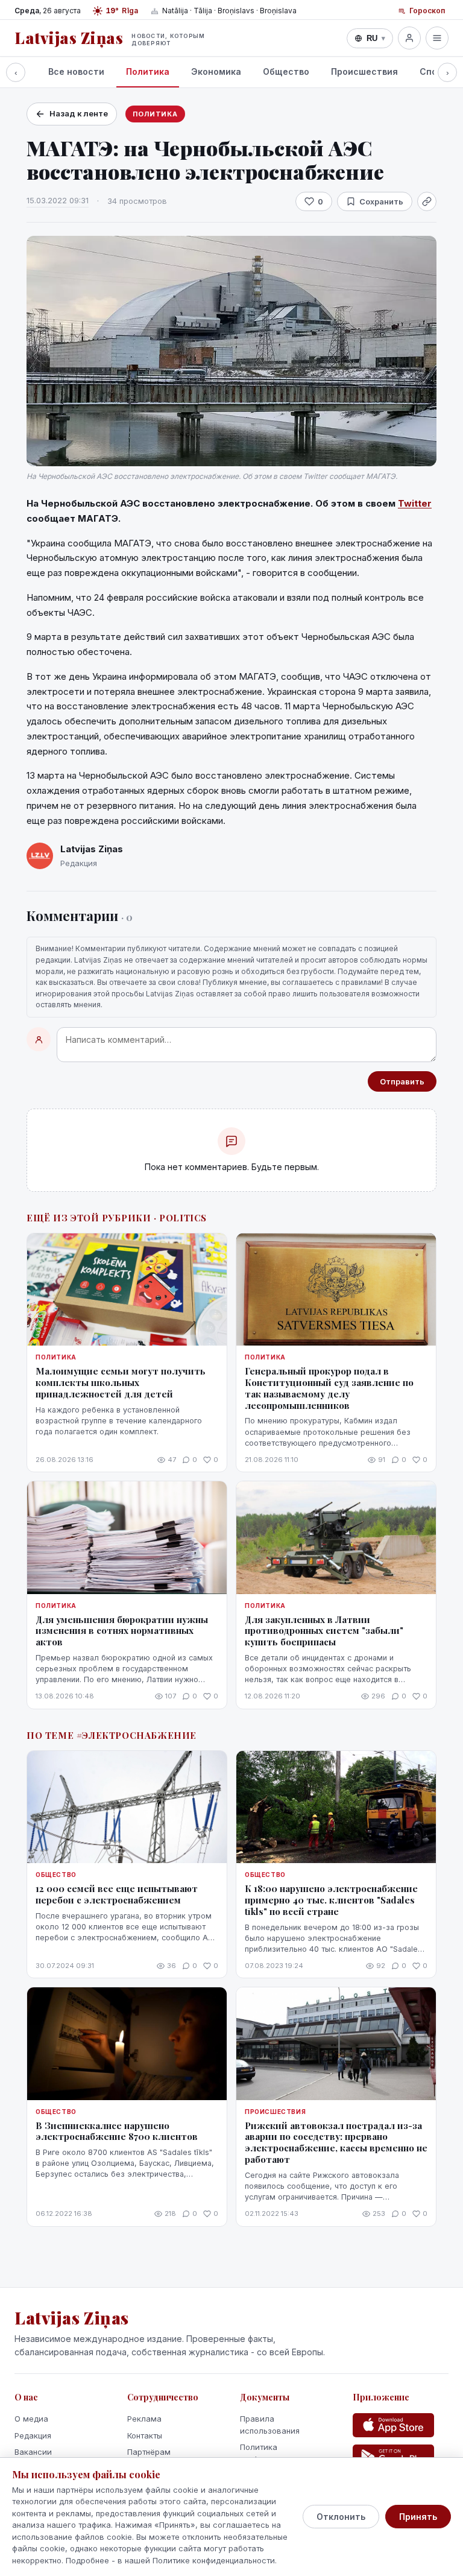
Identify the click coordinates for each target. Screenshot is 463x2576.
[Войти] (409, 38)
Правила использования (270, 2425)
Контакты (145, 2435)
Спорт (434, 71)
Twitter (415, 503)
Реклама (144, 2419)
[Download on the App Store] (393, 2425)
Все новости (76, 71)
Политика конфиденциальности (281, 2453)
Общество (286, 71)
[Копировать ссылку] (427, 201)
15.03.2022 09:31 (58, 200)
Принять (418, 2517)
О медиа (31, 2419)
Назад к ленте (79, 113)
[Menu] (437, 38)
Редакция (33, 2435)
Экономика (216, 71)
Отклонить (341, 2517)
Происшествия (364, 71)
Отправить (402, 1081)
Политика (148, 71)
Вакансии (33, 2452)
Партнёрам (149, 2452)
